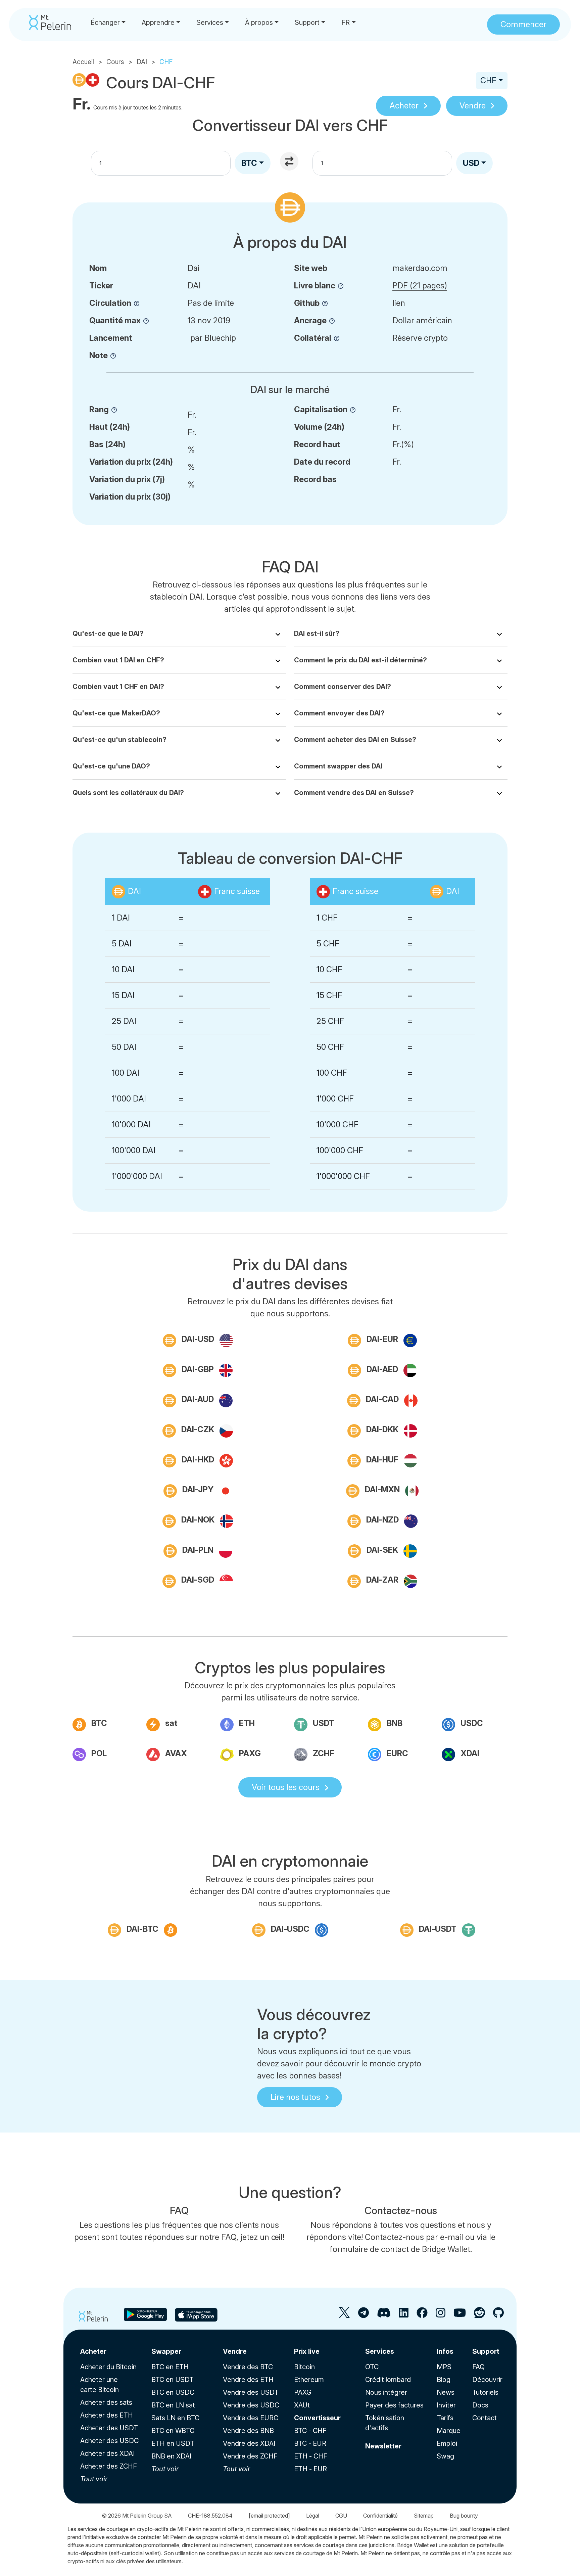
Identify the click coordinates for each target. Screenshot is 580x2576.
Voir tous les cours (286, 1787)
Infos (445, 2351)
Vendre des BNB (248, 2431)
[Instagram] (441, 2315)
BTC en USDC (173, 2392)
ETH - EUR (310, 2469)
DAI (142, 62)
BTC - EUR (310, 2443)
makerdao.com (420, 268)
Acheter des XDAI (107, 2453)
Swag (445, 2456)
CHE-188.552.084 (210, 2516)
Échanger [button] (105, 22)
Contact (485, 2418)
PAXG (303, 2392)
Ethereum (309, 2380)
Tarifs (445, 2418)
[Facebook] (422, 2315)
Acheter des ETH (107, 2415)
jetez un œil (261, 2237)
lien (399, 303)
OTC (372, 2367)
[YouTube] (460, 2315)
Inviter (446, 2405)
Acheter (404, 106)
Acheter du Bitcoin (108, 2367)
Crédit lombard (388, 2380)
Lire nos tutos (295, 2097)
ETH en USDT (173, 2443)
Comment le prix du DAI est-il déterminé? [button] (360, 660)
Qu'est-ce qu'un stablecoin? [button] (119, 740)
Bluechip (220, 338)
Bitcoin (304, 2367)
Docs (480, 2405)
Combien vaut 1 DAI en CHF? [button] (118, 660)
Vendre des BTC (248, 2367)
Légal (313, 2516)
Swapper (166, 2351)
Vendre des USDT (251, 2392)
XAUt (302, 2405)
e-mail (452, 2237)
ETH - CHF (311, 2456)
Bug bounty (464, 2516)
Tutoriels (485, 2392)
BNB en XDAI (171, 2456)
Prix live (307, 2351)
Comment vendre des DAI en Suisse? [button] (354, 793)
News (446, 2392)
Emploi (447, 2443)
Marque (449, 2431)
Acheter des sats (106, 2402)
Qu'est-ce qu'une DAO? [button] (111, 766)
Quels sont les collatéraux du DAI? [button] (128, 793)
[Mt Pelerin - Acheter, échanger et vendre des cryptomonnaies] (50, 22)
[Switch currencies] (290, 162)
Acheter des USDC (109, 2441)
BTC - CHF (310, 2431)
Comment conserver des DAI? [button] (343, 687)
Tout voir (94, 2479)
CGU (341, 2516)
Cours (115, 62)
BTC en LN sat (173, 2405)
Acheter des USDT (109, 2428)
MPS (444, 2367)
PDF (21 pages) (420, 286)
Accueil (83, 62)
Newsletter (383, 2446)
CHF (488, 80)
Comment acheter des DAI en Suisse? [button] (355, 740)
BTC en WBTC (173, 2431)
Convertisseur (317, 2418)
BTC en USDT (173, 2380)
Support (486, 2351)
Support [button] (307, 22)
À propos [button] (259, 22)
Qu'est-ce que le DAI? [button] (108, 634)
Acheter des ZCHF (109, 2466)
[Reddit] (479, 2315)
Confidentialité (380, 2516)
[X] (345, 2315)
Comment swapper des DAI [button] (338, 766)
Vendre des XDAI (249, 2443)
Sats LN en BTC (175, 2418)
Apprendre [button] (158, 22)
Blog (444, 2380)
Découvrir (487, 2380)
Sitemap (424, 2516)
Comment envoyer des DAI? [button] (339, 713)
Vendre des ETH (248, 2380)
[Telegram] (364, 2315)
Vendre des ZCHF (250, 2456)
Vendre (473, 106)
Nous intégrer (386, 2392)
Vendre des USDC (251, 2405)
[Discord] (384, 2315)
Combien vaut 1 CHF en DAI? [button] (118, 687)
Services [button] (210, 22)
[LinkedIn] (404, 2315)
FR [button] (346, 22)
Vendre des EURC (251, 2418)
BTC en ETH (170, 2367)
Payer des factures (394, 2405)
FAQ (478, 2367)
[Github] (498, 2315)
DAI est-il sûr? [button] (317, 634)
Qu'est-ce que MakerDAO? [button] (116, 713)
